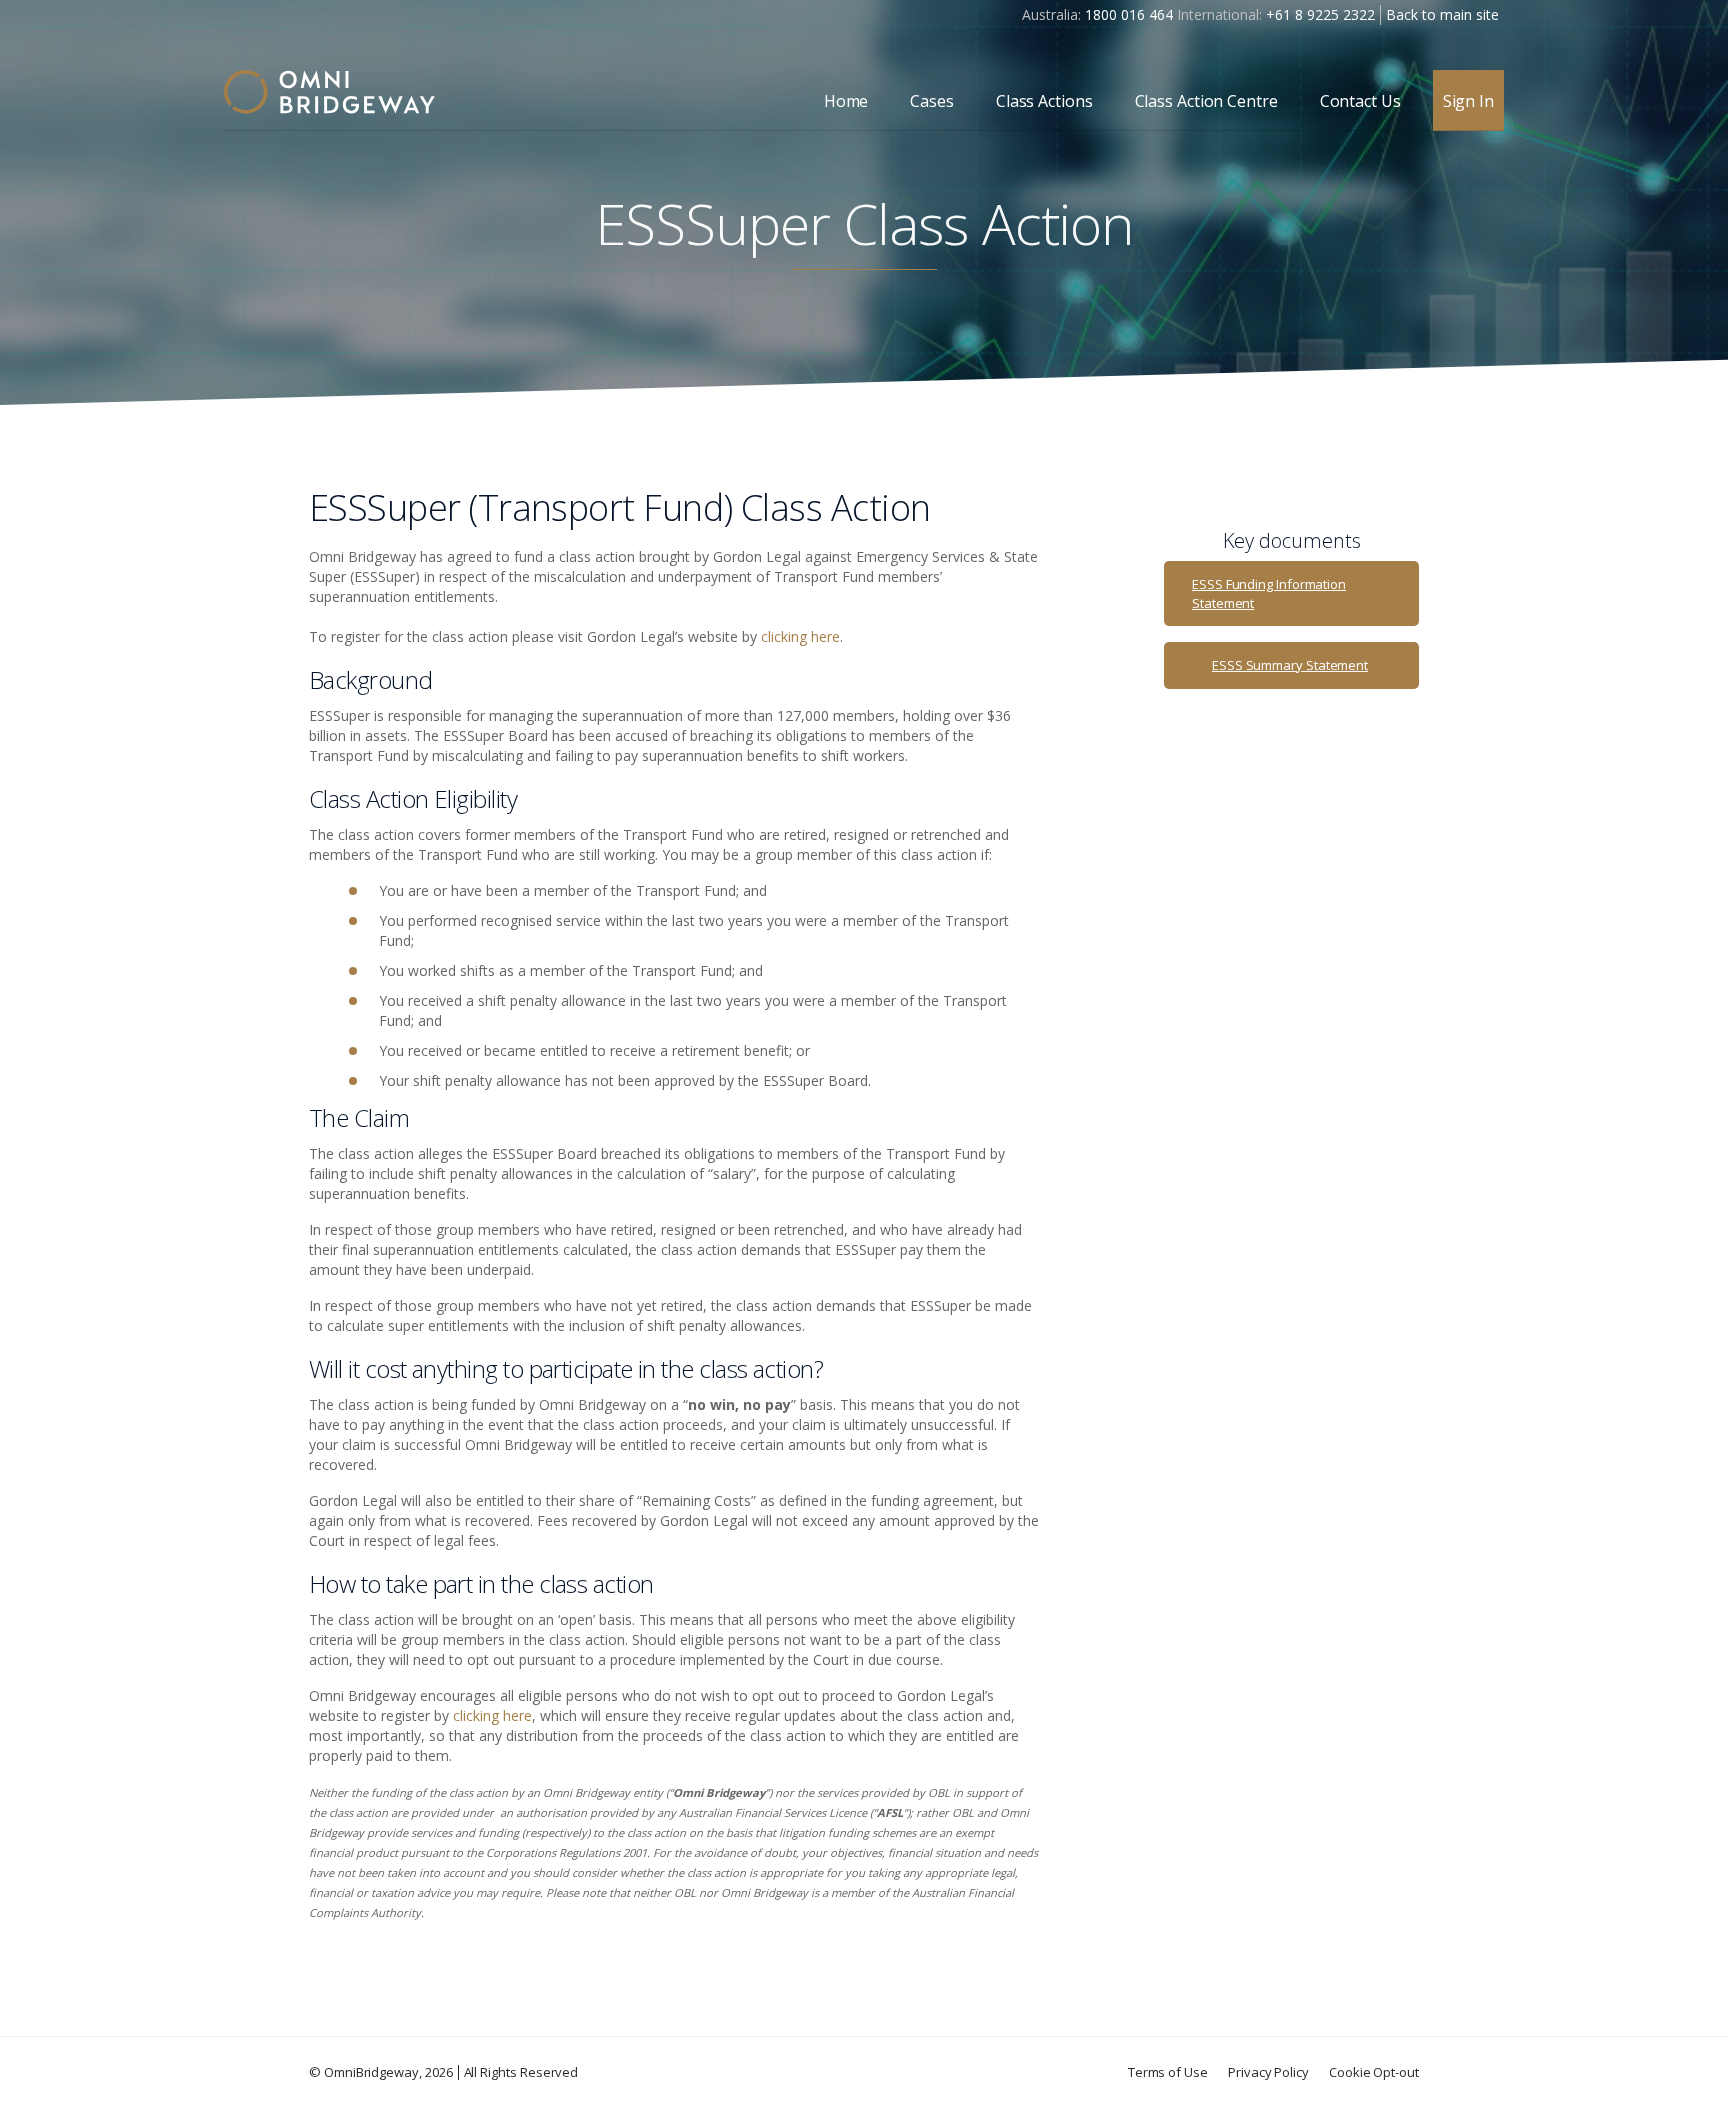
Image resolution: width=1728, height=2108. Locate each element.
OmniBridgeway (371, 2072)
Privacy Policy (1268, 2072)
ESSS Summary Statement (1290, 665)
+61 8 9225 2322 (1320, 14)
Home (846, 101)
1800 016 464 (1129, 14)
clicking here (800, 636)
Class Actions (1044, 101)
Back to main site (1442, 14)
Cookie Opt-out (1374, 2072)
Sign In (1468, 101)
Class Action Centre (1206, 101)
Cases (932, 101)
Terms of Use (1168, 2072)
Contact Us (1360, 101)
